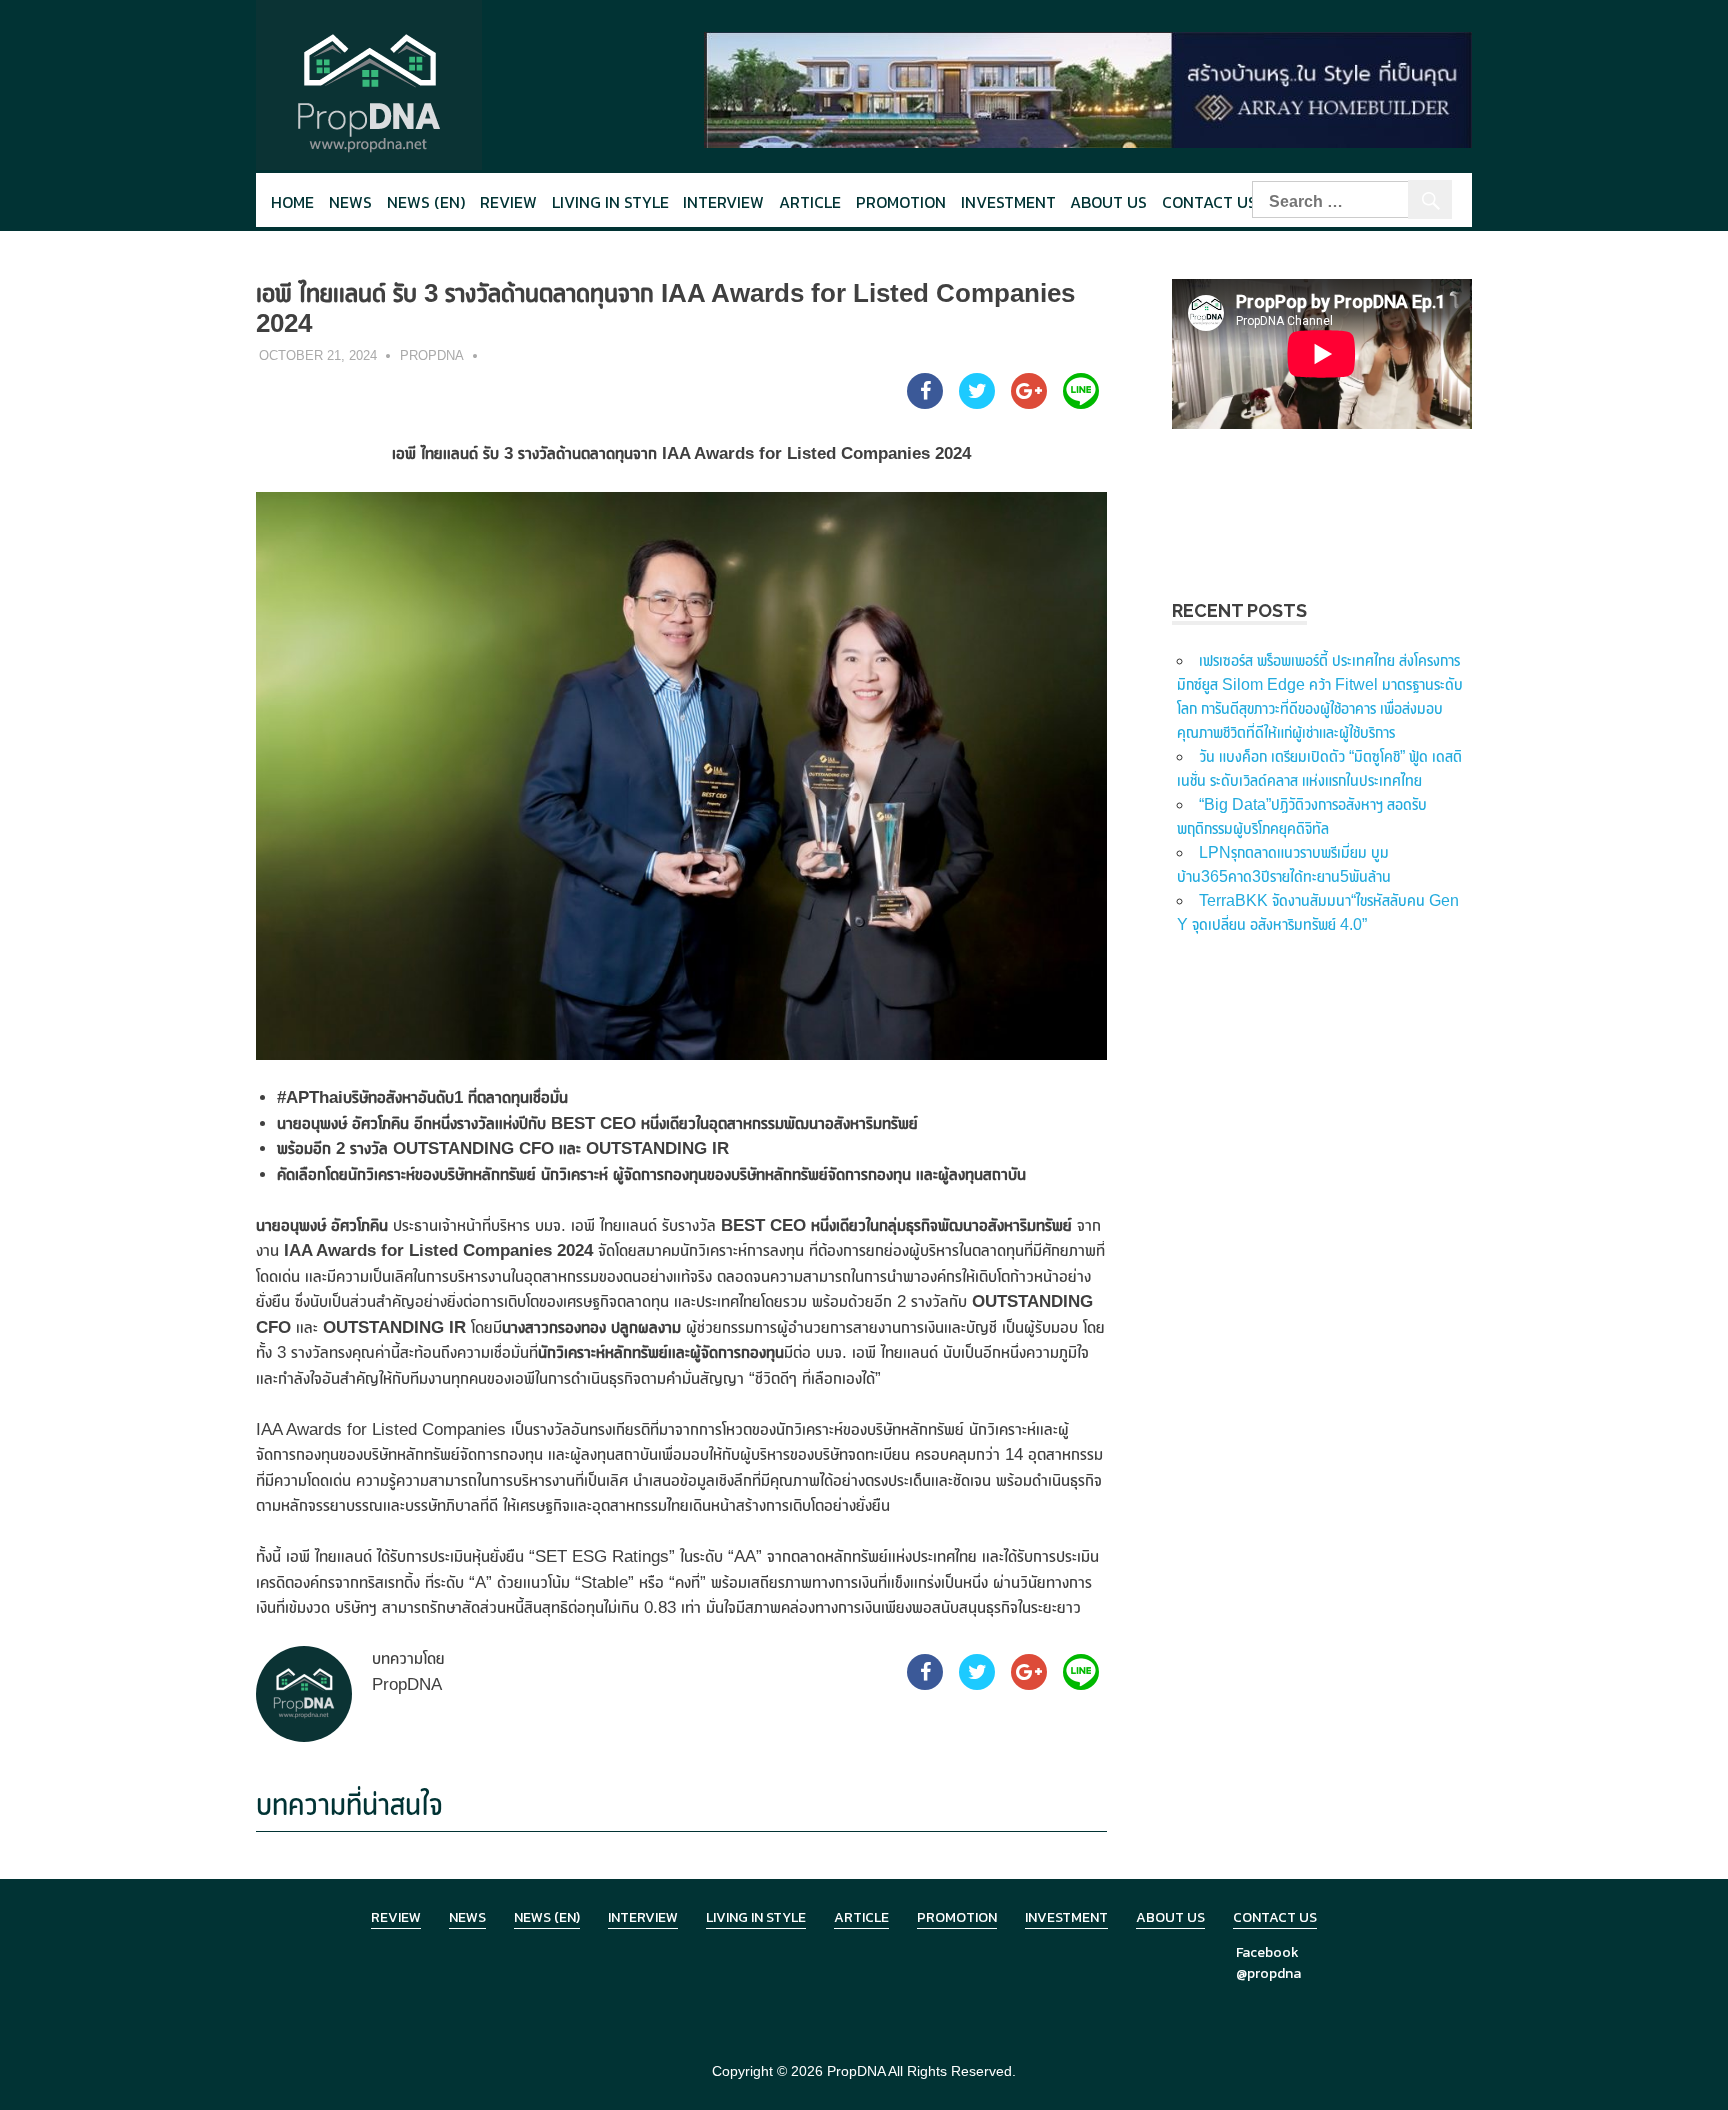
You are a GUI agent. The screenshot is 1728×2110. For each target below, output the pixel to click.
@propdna (1268, 1973)
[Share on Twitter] (977, 403)
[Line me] (1081, 403)
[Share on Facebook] (925, 403)
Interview (723, 202)
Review (508, 202)
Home (292, 202)
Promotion (901, 202)
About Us (1108, 202)
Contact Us (1209, 202)
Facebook (1267, 1952)
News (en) (426, 202)
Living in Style (756, 1917)
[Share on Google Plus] (1029, 403)
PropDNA (432, 355)
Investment (1008, 202)
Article (810, 202)
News (350, 202)
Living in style (610, 202)
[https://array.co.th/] (1088, 88)
